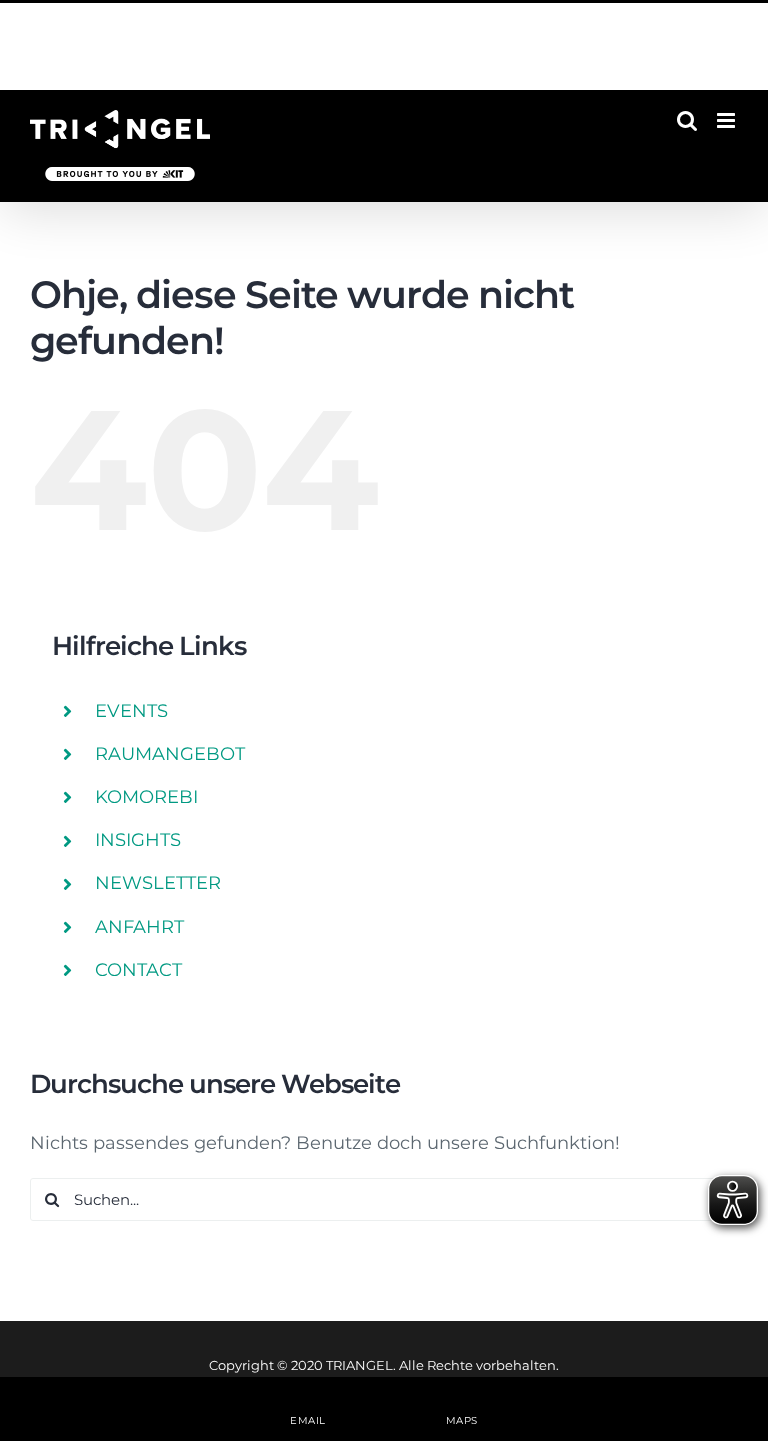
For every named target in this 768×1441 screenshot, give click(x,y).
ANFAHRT (139, 927)
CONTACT (138, 970)
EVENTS (131, 711)
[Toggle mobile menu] (727, 120)
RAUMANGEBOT (170, 754)
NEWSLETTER (158, 883)
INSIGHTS (138, 840)
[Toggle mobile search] (687, 120)
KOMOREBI (146, 797)
